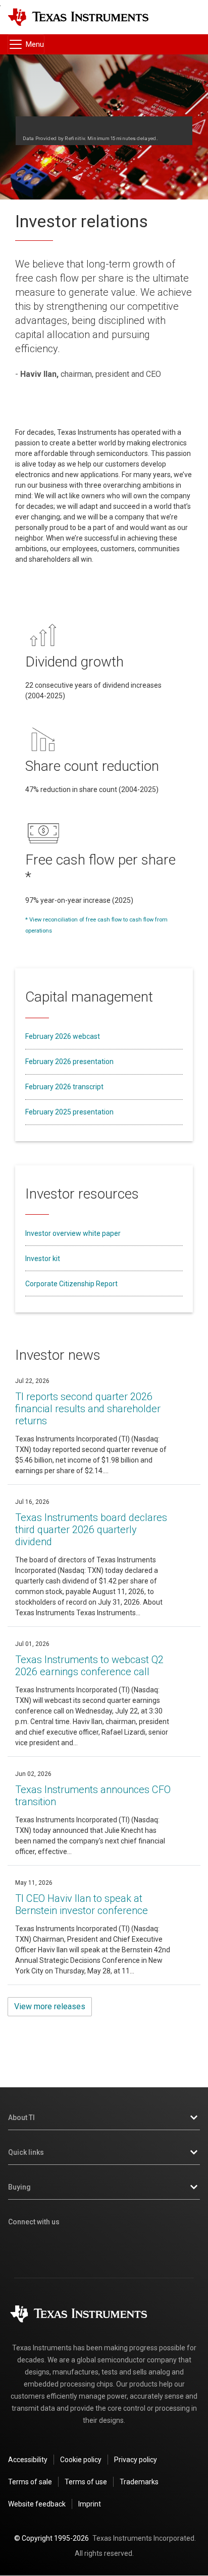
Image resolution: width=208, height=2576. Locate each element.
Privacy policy (136, 2460)
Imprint (90, 2504)
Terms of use (86, 2482)
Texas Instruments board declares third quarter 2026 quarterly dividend (91, 1530)
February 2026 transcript (64, 1087)
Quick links (26, 2152)
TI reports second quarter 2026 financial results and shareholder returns (88, 1409)
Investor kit (43, 1259)
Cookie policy (81, 2460)
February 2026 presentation (69, 1062)
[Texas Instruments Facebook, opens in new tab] (50, 2249)
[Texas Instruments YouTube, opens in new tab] (194, 2249)
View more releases (50, 2006)
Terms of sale (30, 2482)
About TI (21, 2118)
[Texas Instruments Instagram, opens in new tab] (14, 2249)
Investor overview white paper (73, 1233)
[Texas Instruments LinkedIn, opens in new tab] (122, 2249)
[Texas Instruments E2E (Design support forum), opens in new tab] (158, 2249)
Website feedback (37, 2504)
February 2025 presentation (69, 1112)
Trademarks (139, 2482)
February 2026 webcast (63, 1036)
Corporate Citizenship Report (71, 1284)
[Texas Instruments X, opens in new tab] (86, 2249)
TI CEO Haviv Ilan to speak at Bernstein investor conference (82, 1904)
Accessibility (28, 2460)
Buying (19, 2187)
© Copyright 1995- (51, 2538)
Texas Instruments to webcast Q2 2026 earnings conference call (89, 1666)
